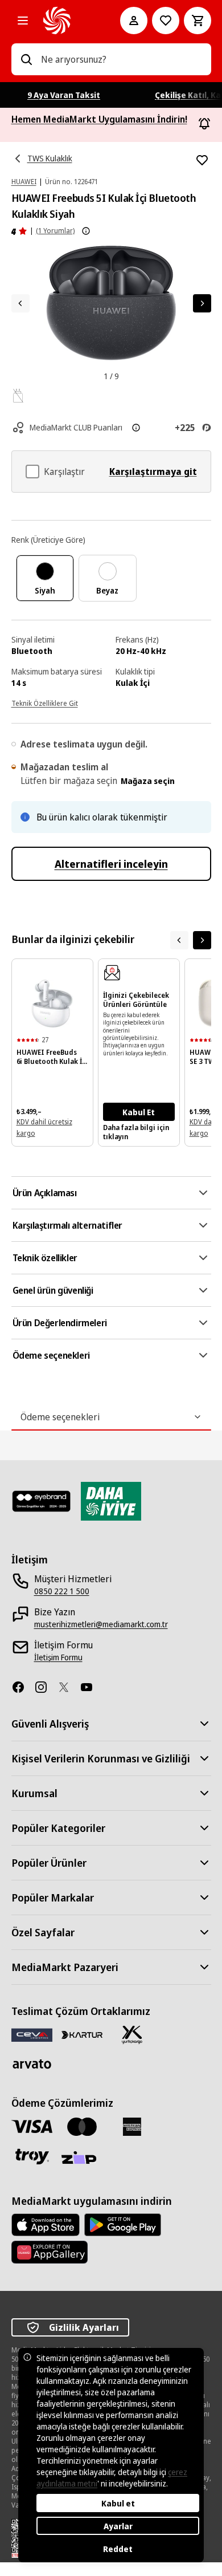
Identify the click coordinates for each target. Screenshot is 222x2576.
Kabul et (118, 2503)
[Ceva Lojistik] (32, 2035)
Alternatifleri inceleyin (111, 864)
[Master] (82, 2127)
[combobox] (122, 59)
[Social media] (23, 1687)
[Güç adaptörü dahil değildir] (18, 396)
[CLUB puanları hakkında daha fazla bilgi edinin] (136, 428)
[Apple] (46, 2225)
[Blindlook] (42, 1501)
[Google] (123, 2225)
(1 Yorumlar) (55, 231)
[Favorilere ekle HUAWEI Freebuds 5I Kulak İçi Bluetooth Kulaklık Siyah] (202, 160)
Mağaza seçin (148, 781)
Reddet (118, 2549)
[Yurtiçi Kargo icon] (132, 2035)
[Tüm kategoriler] (23, 21)
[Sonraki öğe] (202, 940)
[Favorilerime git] (166, 21)
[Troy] (32, 2156)
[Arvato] (32, 2064)
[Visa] (32, 2126)
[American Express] (132, 2127)
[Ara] (26, 59)
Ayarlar (118, 2526)
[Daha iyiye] (111, 1501)
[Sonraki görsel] (202, 303)
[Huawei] (50, 2252)
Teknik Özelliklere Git (45, 703)
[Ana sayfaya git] (66, 21)
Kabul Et (139, 1112)
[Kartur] (82, 2035)
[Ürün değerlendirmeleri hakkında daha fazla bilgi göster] (86, 231)
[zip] (82, 2159)
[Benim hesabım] (134, 21)
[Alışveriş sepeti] (198, 21)
